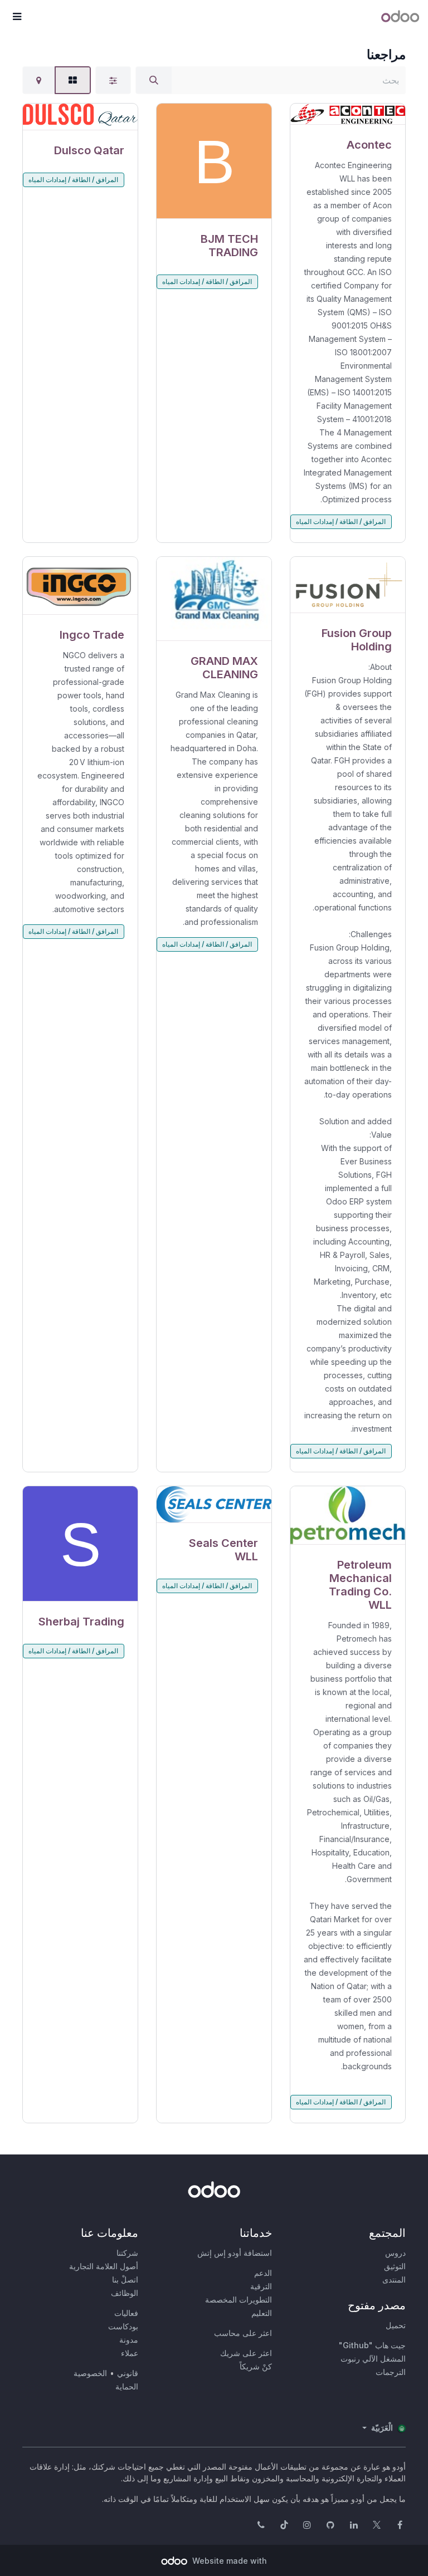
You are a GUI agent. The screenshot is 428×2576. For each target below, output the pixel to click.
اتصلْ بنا (125, 2279)
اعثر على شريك (246, 2353)
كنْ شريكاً (256, 2366)
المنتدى (394, 2279)
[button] (17, 17)
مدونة (129, 2340)
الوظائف (125, 2293)
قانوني (128, 2373)
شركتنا (127, 2253)
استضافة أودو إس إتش (235, 2253)
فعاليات (126, 2313)
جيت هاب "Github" (372, 2345)
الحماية (127, 2386)
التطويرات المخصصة (239, 2300)
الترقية (261, 2286)
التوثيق (395, 2266)
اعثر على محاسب (243, 2333)
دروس (395, 2253)
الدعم (263, 2273)
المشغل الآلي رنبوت (373, 2359)
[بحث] (154, 80)
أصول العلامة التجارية (104, 2266)
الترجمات (391, 2372)
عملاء (130, 2353)
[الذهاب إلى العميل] (348, 114)
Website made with (228, 2561)
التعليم (262, 2313)
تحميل (396, 2325)
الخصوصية (90, 2373)
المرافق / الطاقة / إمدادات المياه (341, 521)
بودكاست (123, 2326)
